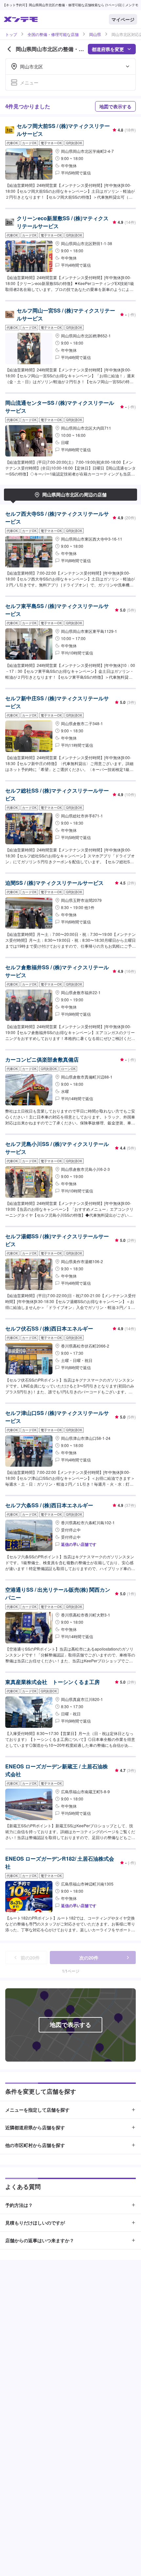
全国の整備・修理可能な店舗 (53, 34)
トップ (11, 34)
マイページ (123, 19)
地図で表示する (115, 106)
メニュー (29, 82)
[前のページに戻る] (9, 49)
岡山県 (95, 34)
